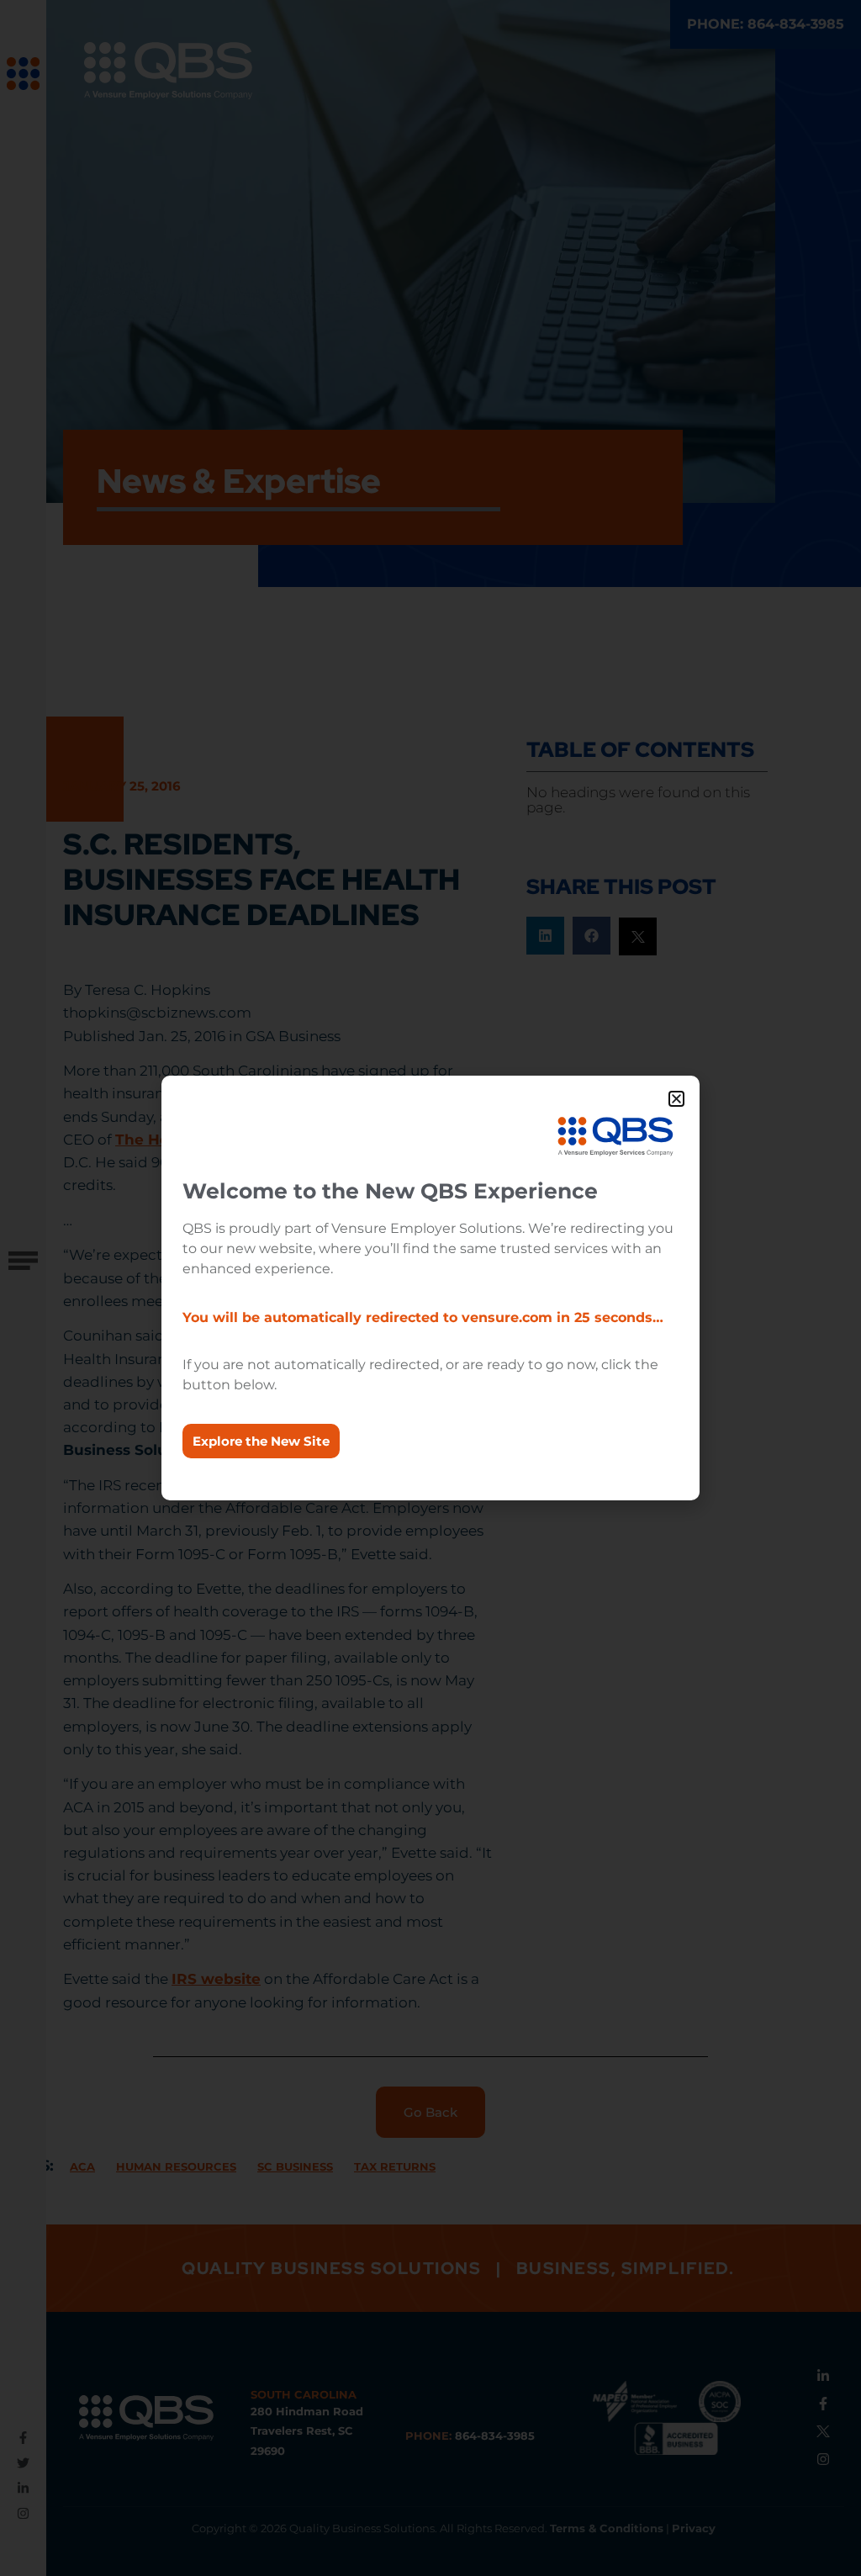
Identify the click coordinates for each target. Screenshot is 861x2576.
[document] (430, 1288)
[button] (676, 1099)
